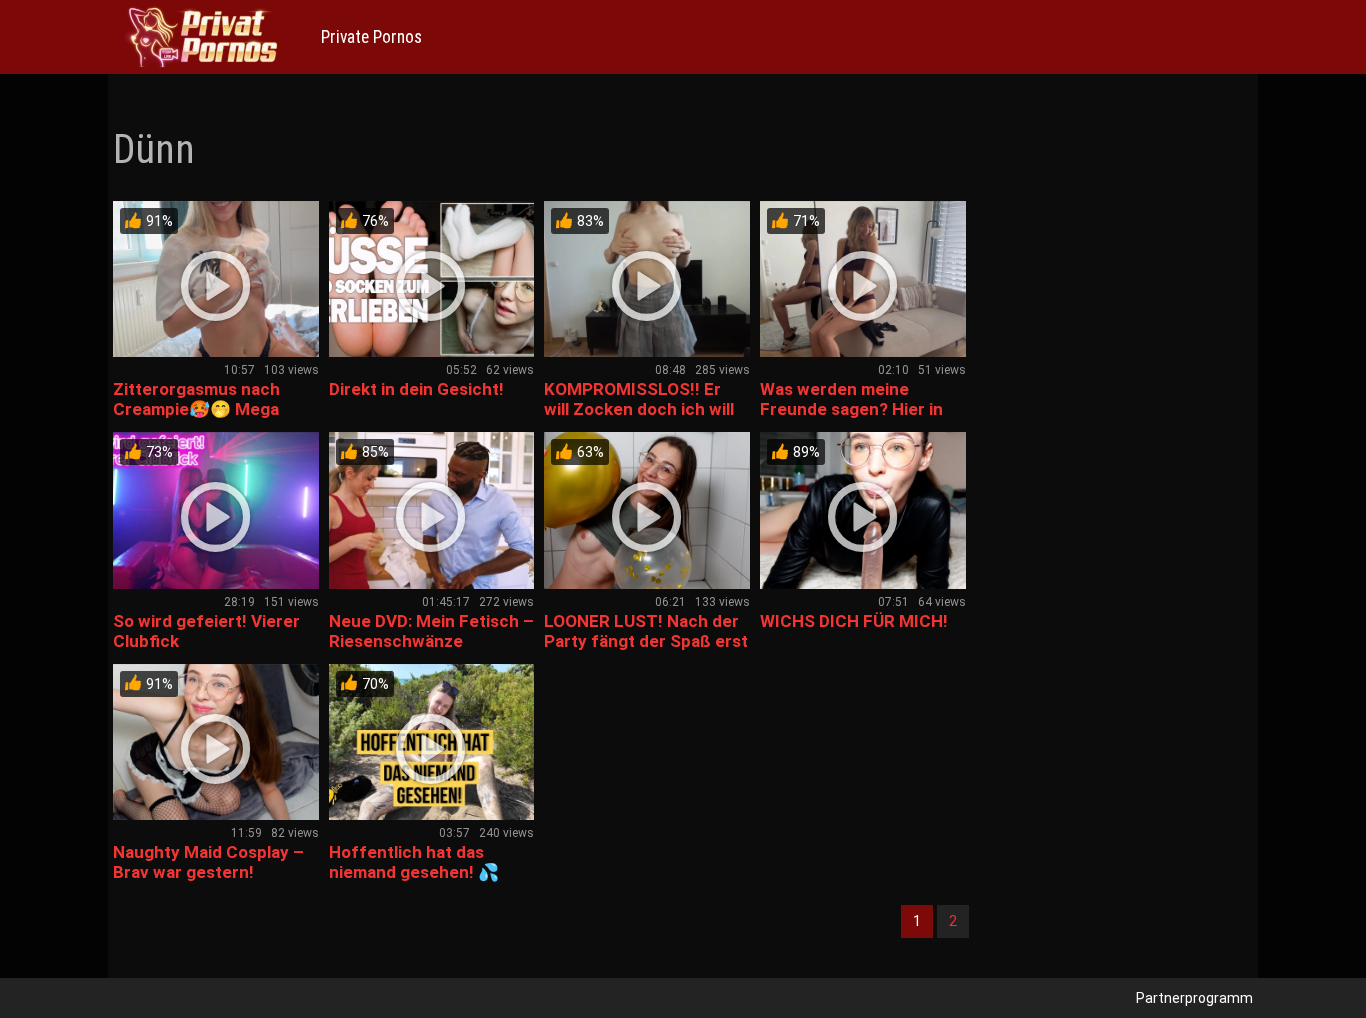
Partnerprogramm (1194, 998)
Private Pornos (371, 37)
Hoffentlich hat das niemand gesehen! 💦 (414, 862)
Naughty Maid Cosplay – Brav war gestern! (208, 862)
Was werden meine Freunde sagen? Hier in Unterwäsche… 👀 (851, 409)
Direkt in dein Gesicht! (416, 389)
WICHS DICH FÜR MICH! (854, 621)
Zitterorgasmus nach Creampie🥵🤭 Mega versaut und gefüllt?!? (200, 409)
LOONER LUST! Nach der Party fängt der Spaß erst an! (646, 641)
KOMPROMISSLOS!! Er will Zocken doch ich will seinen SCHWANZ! (639, 409)
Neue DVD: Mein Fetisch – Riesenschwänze (431, 631)
